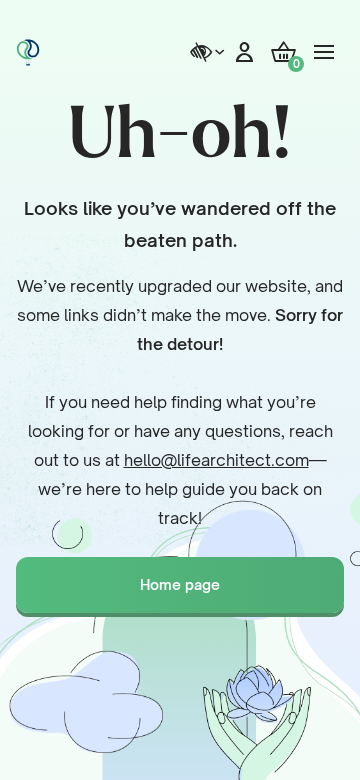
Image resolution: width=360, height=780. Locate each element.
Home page (180, 584)
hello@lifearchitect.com (216, 460)
